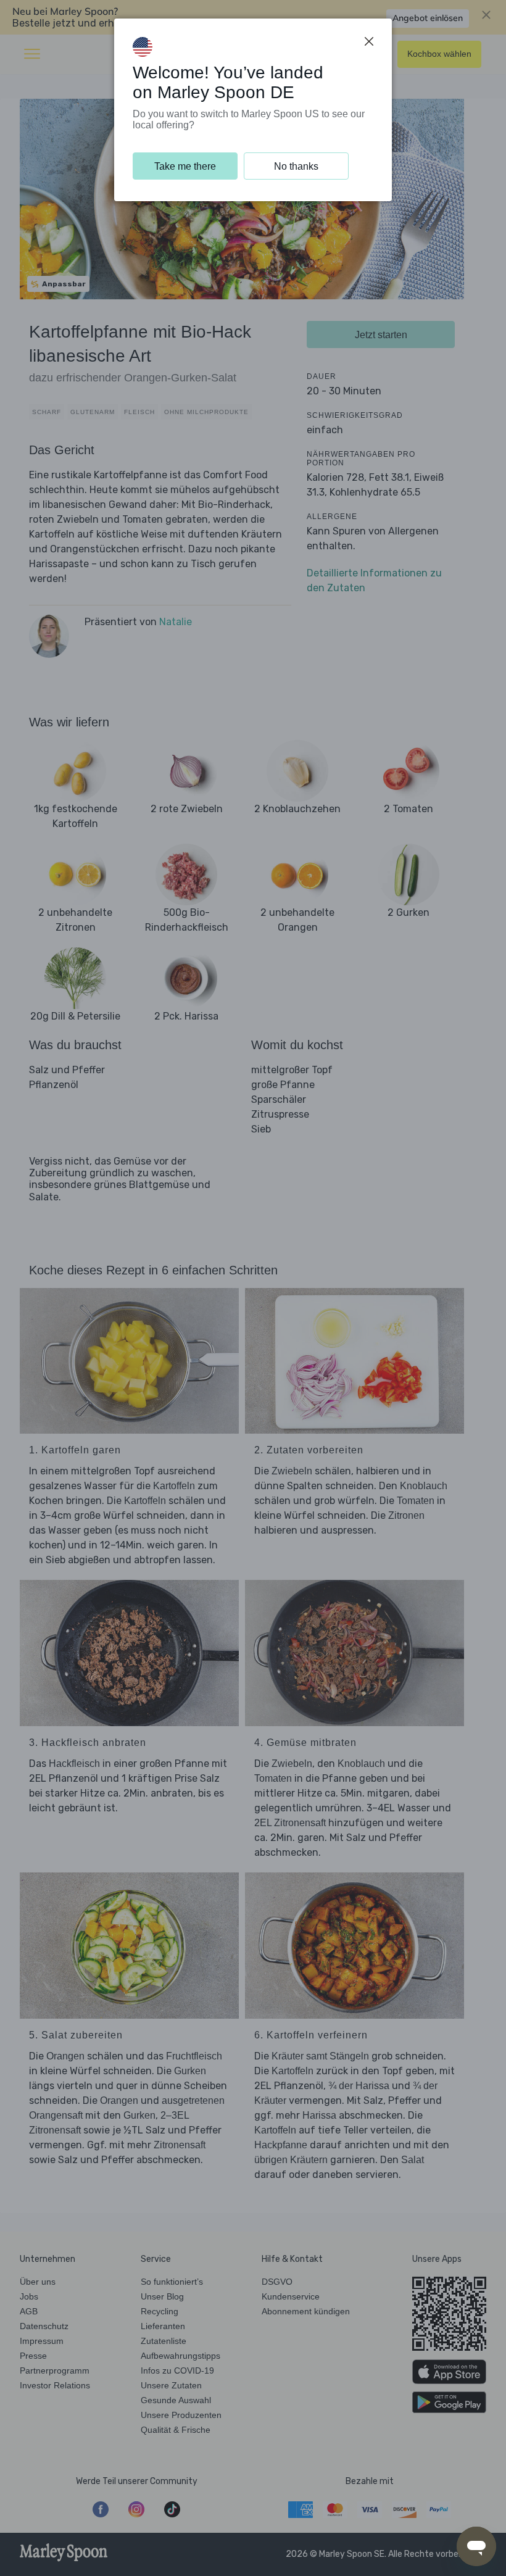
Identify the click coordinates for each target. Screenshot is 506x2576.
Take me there (185, 166)
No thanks (296, 166)
